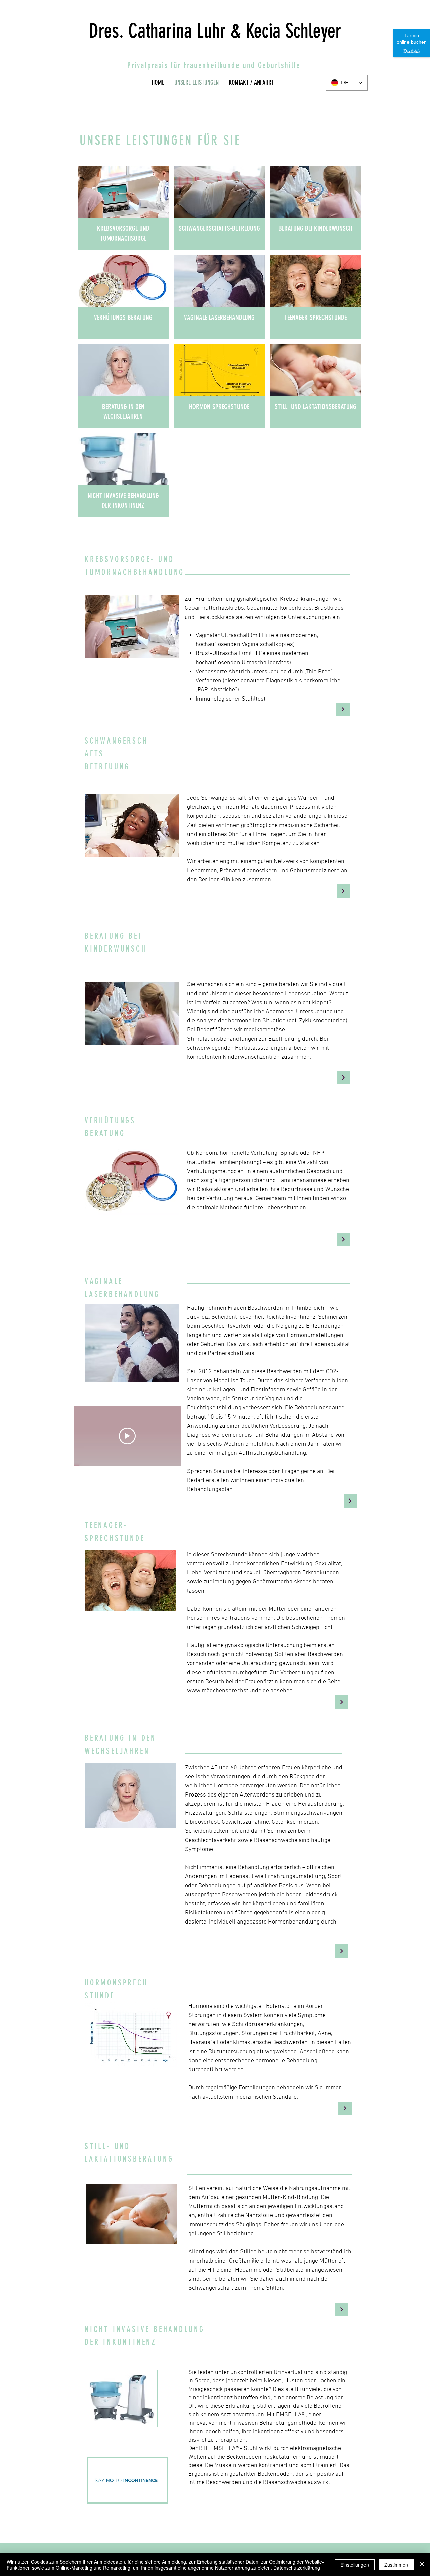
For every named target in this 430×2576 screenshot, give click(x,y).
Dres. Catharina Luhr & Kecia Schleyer (215, 31)
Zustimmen (396, 2565)
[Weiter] (343, 709)
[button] (158, 2495)
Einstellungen (355, 2565)
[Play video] (127, 1436)
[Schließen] (422, 2565)
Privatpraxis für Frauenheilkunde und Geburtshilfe (214, 65)
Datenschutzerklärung (297, 2568)
